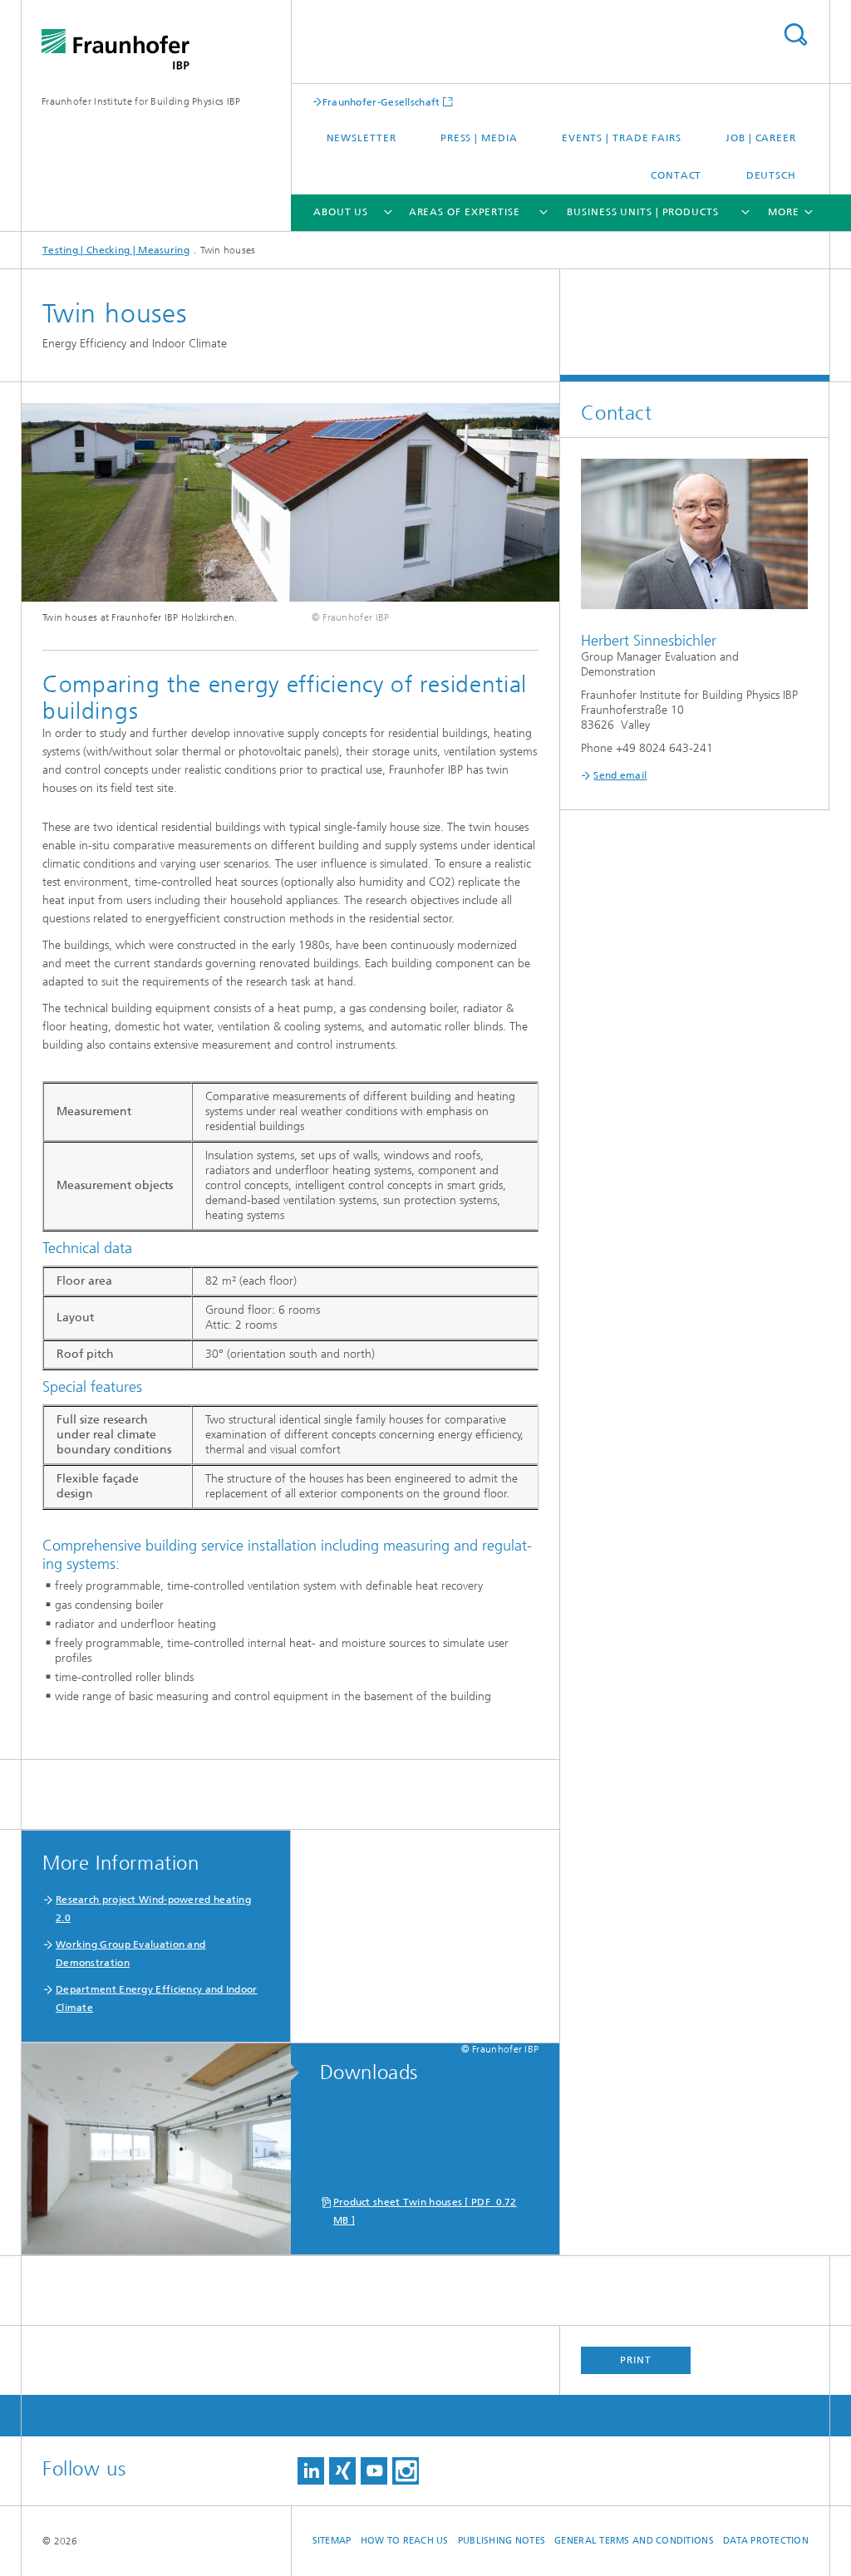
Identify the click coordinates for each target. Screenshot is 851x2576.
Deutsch (771, 175)
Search (795, 34)
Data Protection (766, 2541)
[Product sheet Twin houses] (165, 2150)
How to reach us (405, 2541)
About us (341, 212)
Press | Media (479, 138)
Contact (676, 175)
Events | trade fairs (622, 138)
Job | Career (761, 138)
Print (636, 2360)
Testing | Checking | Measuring (116, 250)
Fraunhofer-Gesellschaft (381, 102)
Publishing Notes (502, 2541)
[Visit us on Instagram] (406, 2471)
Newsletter (362, 138)
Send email (620, 775)
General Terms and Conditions (634, 2541)
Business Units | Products (643, 212)
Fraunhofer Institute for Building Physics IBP (141, 101)
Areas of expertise (465, 212)
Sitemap (332, 2541)
